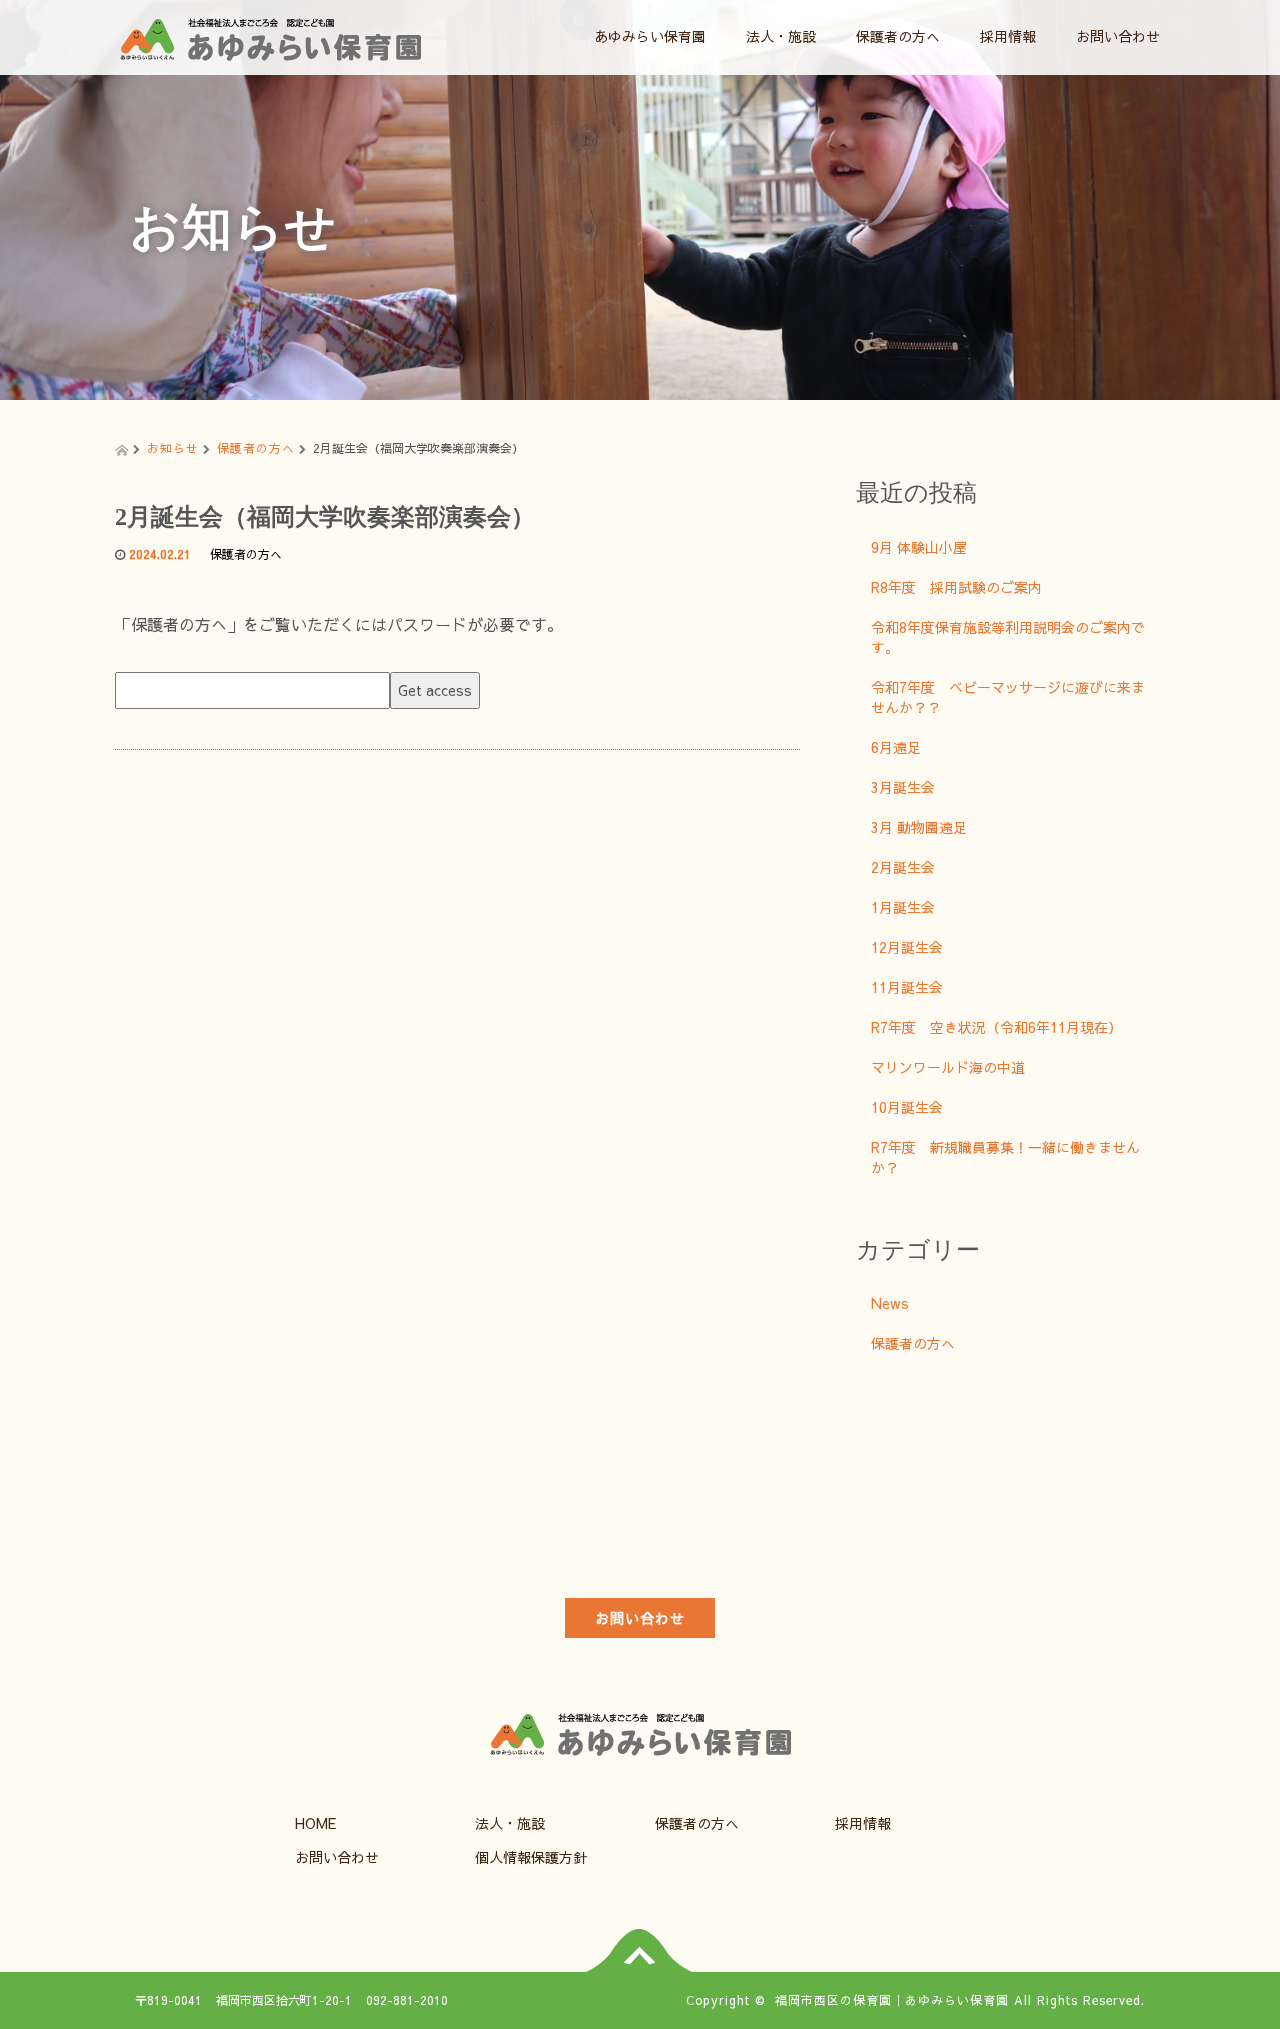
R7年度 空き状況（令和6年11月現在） (996, 1027)
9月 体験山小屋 (919, 547)
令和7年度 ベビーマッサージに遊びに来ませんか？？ (1008, 697)
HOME (315, 1823)
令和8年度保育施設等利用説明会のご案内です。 (1008, 637)
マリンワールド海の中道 (948, 1067)
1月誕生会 (903, 907)
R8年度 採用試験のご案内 (956, 587)
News (890, 1303)
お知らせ (173, 448)
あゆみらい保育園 (650, 36)
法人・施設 (781, 36)
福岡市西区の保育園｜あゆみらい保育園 (892, 2000)
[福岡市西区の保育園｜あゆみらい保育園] (270, 34)
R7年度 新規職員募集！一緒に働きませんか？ (1005, 1157)
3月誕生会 (903, 787)
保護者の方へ (898, 36)
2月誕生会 (903, 867)
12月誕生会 (907, 947)
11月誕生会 (907, 987)
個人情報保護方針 (531, 1857)
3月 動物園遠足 (919, 827)
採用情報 (1008, 36)
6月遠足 (896, 747)
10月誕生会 (907, 1107)
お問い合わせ (1118, 36)
